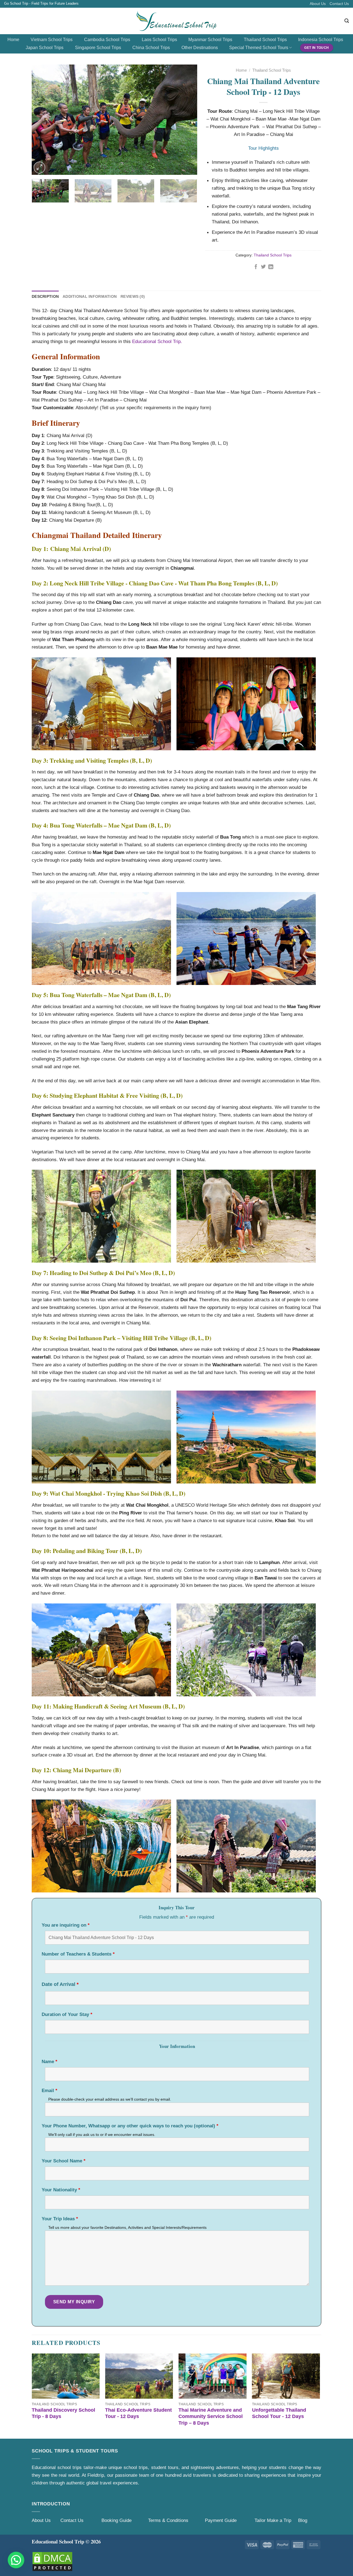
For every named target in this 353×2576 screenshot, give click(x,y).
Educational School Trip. (157, 341)
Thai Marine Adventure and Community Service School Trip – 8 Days (211, 2416)
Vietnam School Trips (52, 40)
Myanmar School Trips (210, 40)
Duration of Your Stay (67, 2014)
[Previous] (42, 120)
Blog (303, 2520)
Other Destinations (200, 48)
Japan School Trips (45, 48)
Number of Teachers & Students (78, 1954)
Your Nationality (61, 2190)
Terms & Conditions (168, 2520)
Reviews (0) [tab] (133, 296)
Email (50, 2091)
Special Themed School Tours (259, 48)
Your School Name (64, 2161)
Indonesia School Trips (321, 40)
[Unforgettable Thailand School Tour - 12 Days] (286, 2376)
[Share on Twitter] (263, 267)
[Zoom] (39, 167)
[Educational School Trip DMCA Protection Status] (52, 2561)
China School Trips (151, 48)
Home (13, 40)
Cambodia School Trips (107, 40)
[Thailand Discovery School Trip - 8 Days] (66, 2376)
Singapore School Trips (98, 48)
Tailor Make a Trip (273, 2520)
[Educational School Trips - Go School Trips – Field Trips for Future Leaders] (177, 21)
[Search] (347, 21)
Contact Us (339, 4)
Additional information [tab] (90, 296)
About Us (318, 4)
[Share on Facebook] (256, 267)
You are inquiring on (66, 1925)
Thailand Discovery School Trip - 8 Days (63, 2413)
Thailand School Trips (265, 40)
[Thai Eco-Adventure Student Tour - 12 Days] (139, 2376)
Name (50, 2062)
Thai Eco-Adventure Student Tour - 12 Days (138, 2413)
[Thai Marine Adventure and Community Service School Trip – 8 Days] (212, 2376)
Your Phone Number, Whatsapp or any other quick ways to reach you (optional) (130, 2126)
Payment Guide (221, 2520)
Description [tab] (45, 296)
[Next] (187, 120)
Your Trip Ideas (60, 2219)
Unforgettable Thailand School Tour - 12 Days (279, 2413)
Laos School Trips (159, 40)
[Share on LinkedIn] (271, 267)
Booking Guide (117, 2520)
